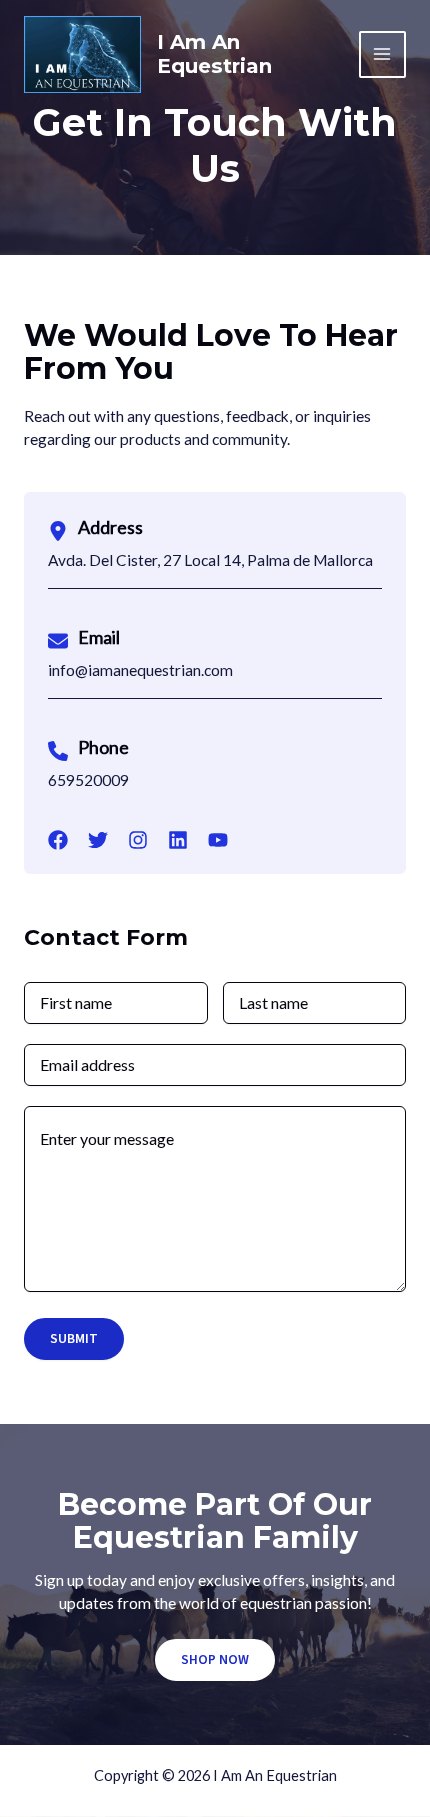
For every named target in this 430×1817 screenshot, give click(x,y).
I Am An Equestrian (214, 54)
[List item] (58, 840)
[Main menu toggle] (382, 54)
